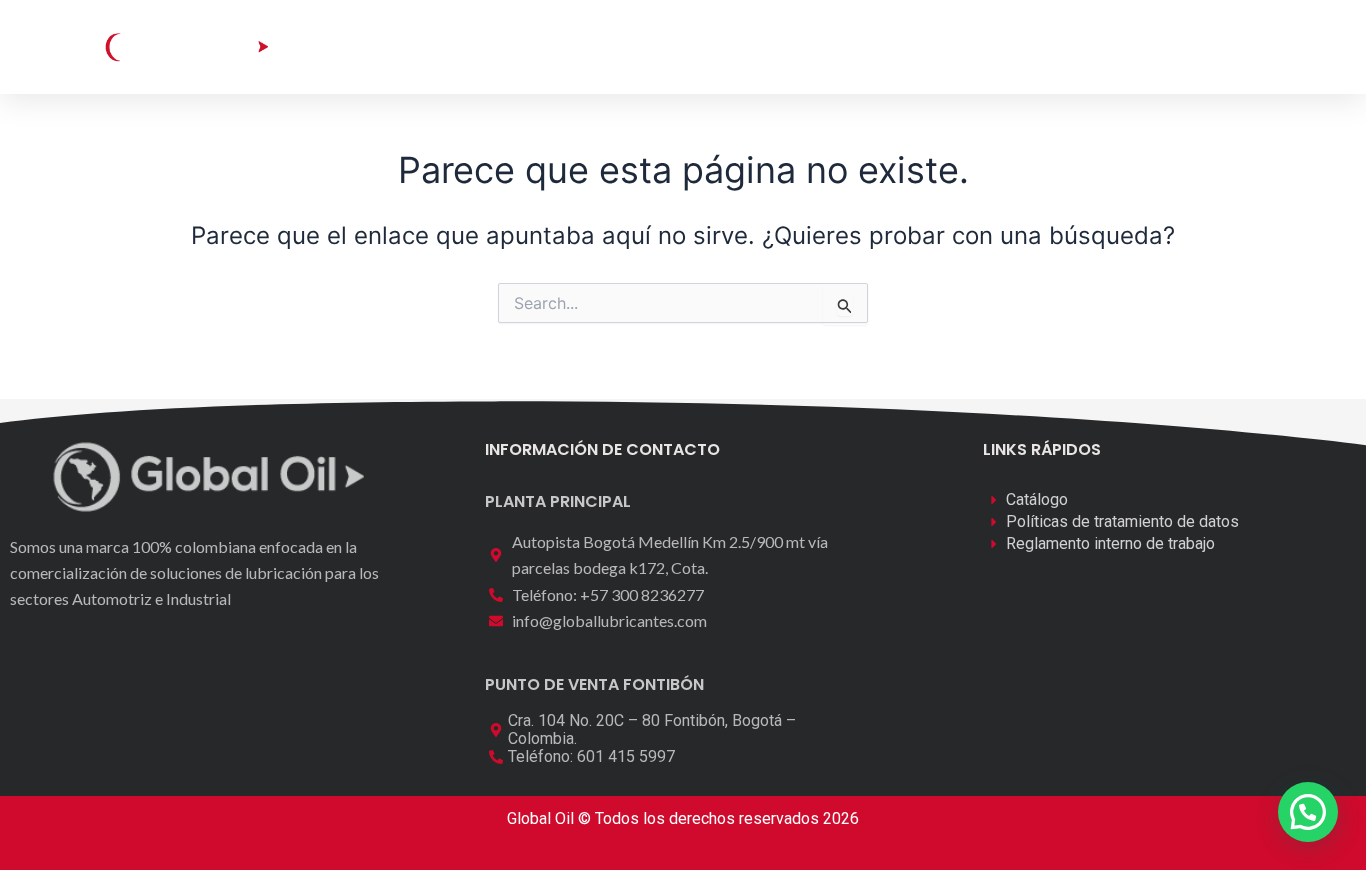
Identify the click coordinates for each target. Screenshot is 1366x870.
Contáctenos (892, 46)
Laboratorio (644, 46)
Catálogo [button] (497, 46)
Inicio (400, 46)
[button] (1179, 45)
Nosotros (765, 46)
